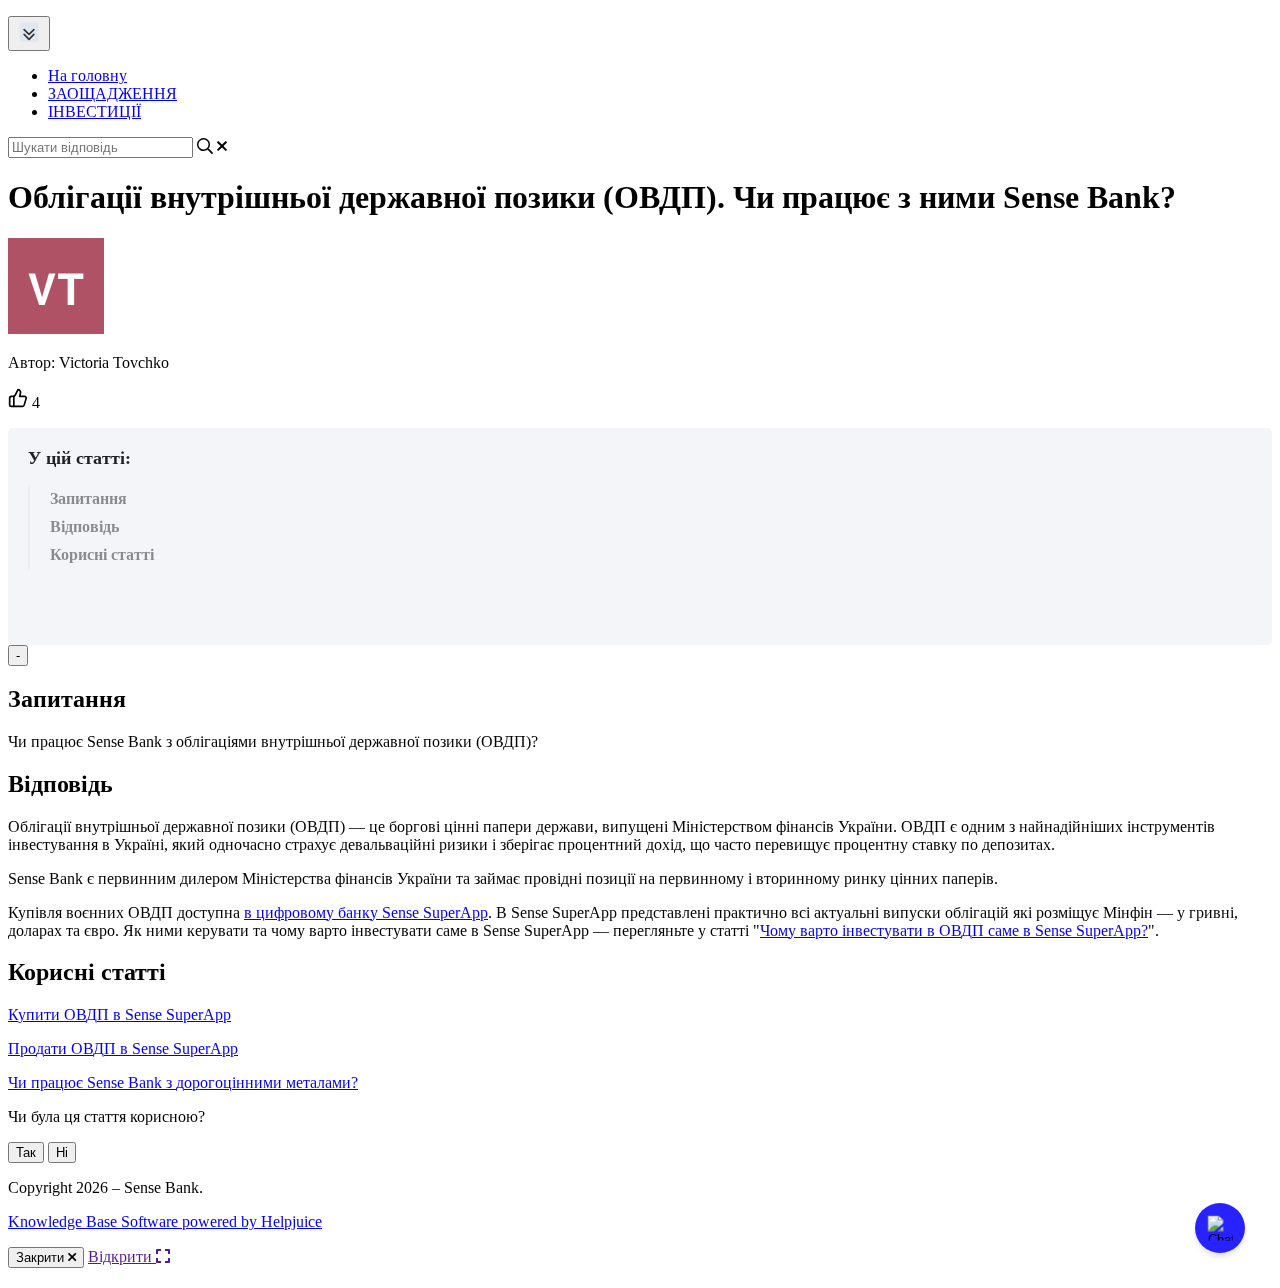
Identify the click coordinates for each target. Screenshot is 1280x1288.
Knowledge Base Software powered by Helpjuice (165, 1221)
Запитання (88, 498)
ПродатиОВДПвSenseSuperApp (123, 1048)
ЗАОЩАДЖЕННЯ (112, 93)
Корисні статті (102, 554)
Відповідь (84, 526)
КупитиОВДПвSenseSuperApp (119, 1014)
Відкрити (122, 1256)
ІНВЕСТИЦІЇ (94, 111)
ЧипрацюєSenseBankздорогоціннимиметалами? (183, 1082)
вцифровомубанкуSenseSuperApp (366, 912)
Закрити (42, 1257)
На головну (87, 75)
